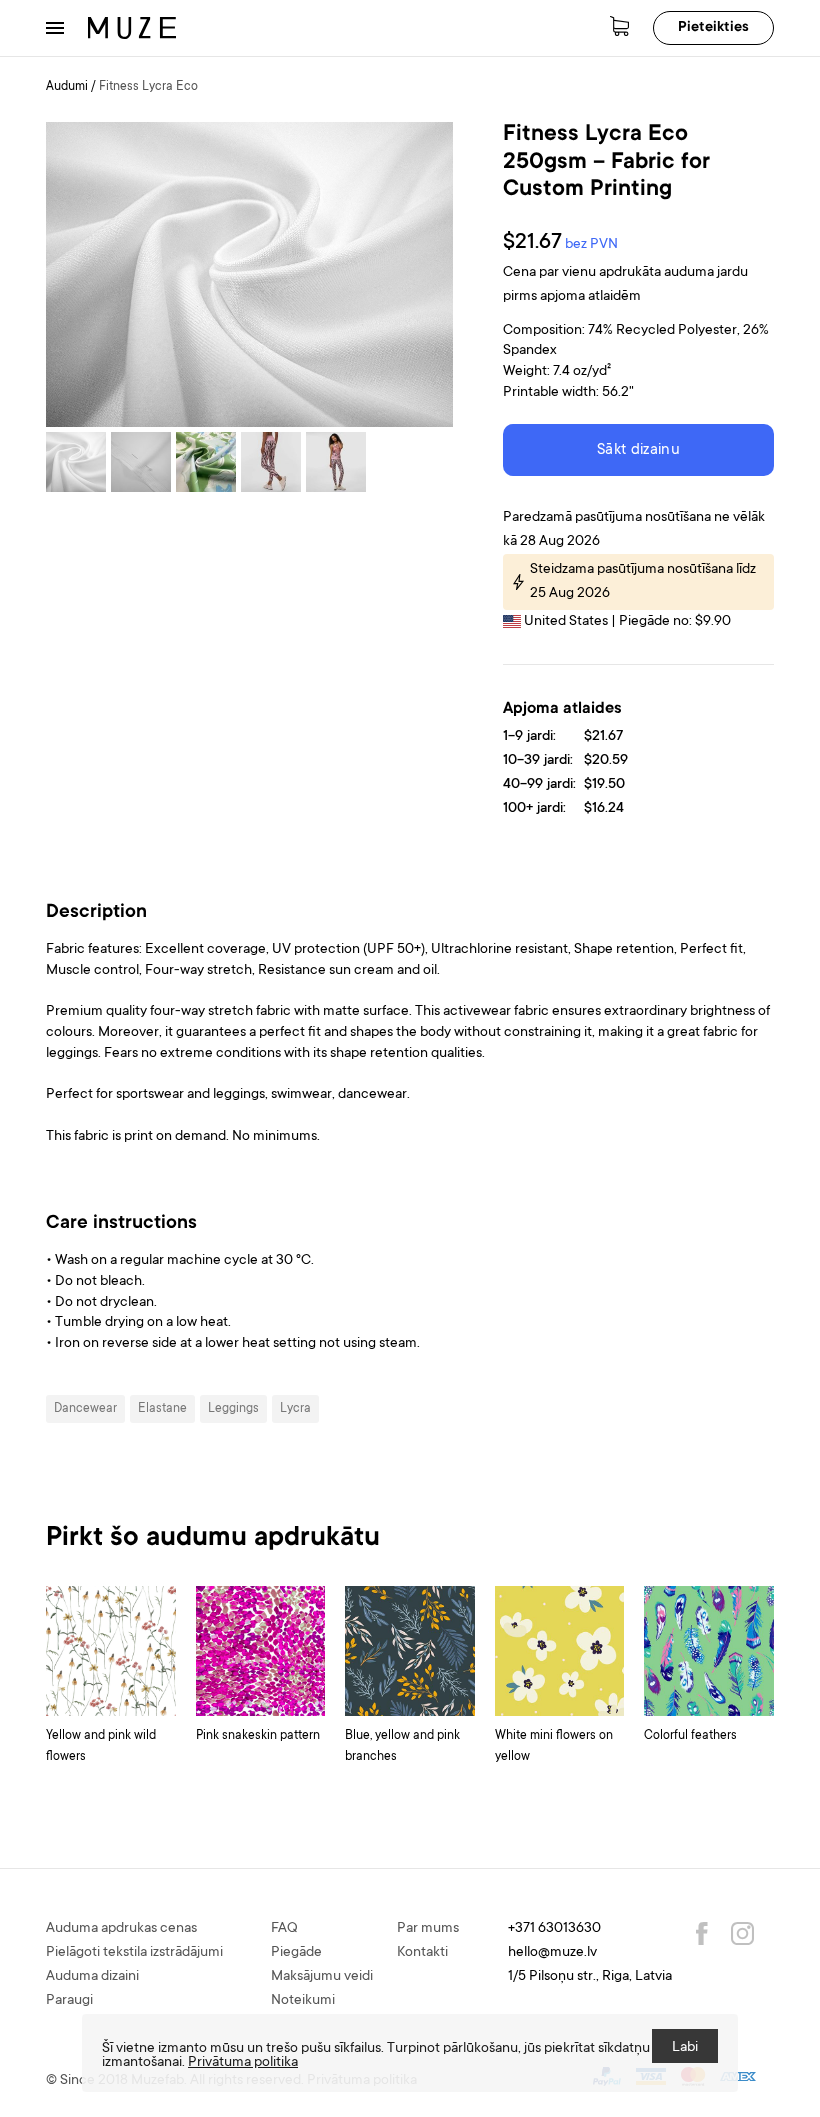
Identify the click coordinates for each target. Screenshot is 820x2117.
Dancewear (85, 1409)
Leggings (233, 1409)
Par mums (428, 1929)
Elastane (162, 1409)
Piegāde (296, 1953)
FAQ (284, 1929)
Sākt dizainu (638, 450)
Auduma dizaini (92, 1977)
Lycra (295, 1409)
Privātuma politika (243, 2063)
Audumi (67, 87)
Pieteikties (713, 28)
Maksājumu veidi (322, 1977)
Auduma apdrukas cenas (121, 1929)
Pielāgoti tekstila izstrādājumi (134, 1953)
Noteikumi (303, 2001)
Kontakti (422, 1953)
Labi (685, 2048)
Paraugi (69, 2001)
